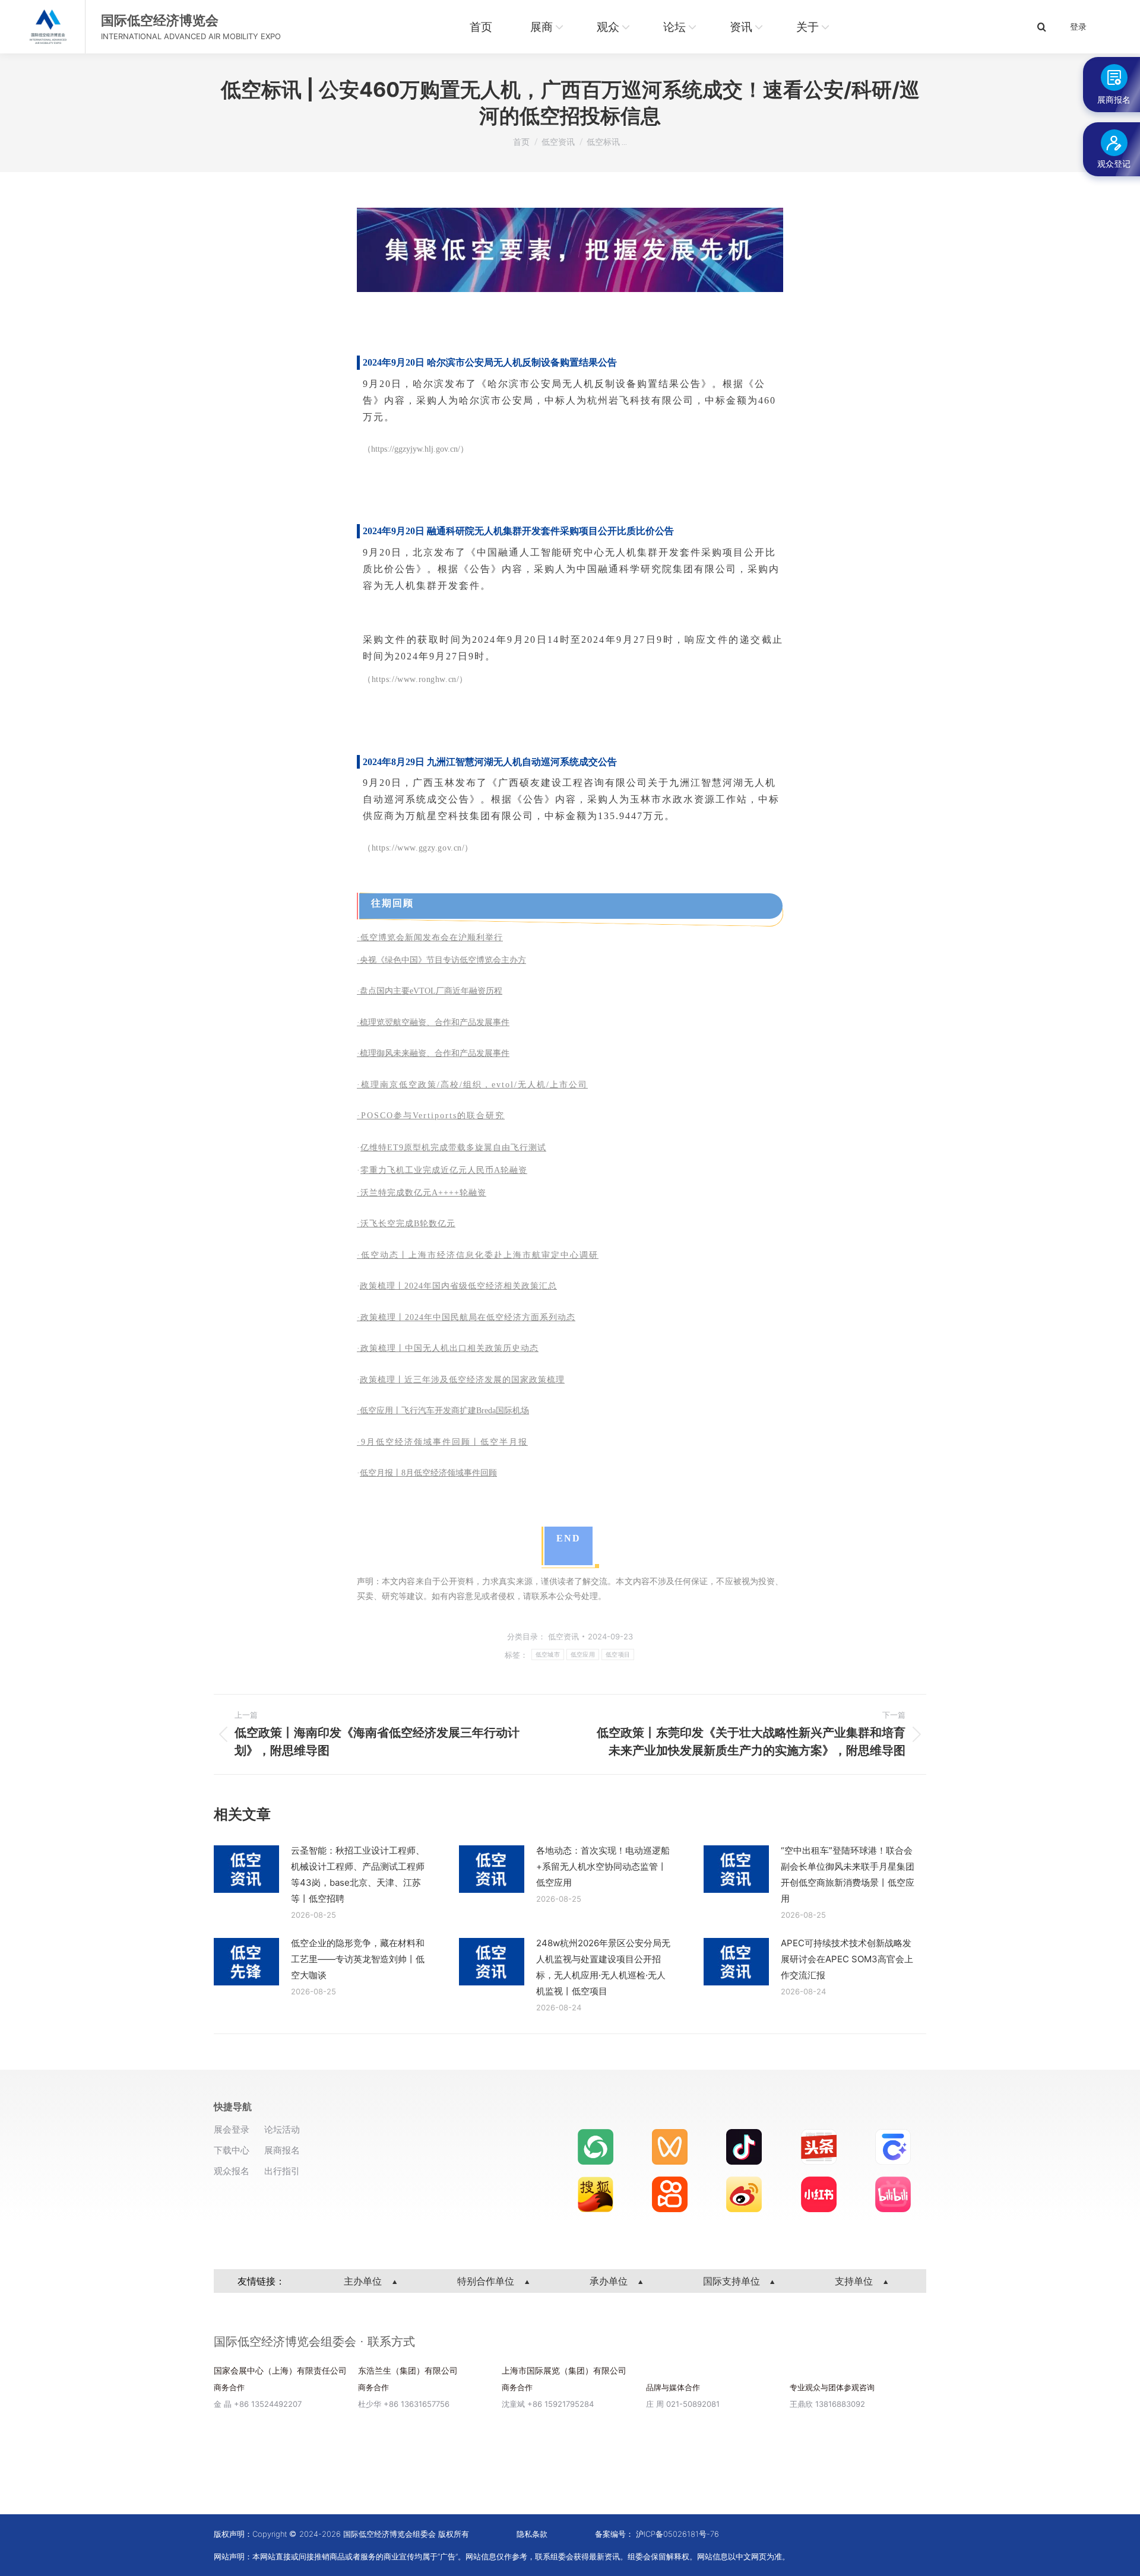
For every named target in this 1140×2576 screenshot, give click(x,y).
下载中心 (232, 2150)
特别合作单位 (487, 2281)
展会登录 (232, 2129)
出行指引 (282, 2171)
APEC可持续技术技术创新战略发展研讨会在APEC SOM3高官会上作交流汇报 (847, 1959)
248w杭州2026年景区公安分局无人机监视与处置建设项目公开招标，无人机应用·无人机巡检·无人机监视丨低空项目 (603, 1967)
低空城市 (548, 1655)
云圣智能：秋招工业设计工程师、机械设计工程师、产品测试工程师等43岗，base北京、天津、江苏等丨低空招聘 (358, 1874)
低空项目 (618, 1655)
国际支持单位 (733, 2281)
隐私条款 (532, 2534)
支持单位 (855, 2281)
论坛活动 (282, 2129)
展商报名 (282, 2150)
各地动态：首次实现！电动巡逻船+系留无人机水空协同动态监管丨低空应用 (603, 1866)
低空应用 (583, 1655)
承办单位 (610, 2281)
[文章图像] (246, 1869)
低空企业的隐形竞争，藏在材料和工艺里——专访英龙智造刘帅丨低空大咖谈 (358, 1959)
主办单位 (364, 2281)
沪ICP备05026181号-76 (677, 2534)
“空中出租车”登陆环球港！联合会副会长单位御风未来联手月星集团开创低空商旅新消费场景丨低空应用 (848, 1874)
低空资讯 (563, 1636)
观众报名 (232, 2171)
